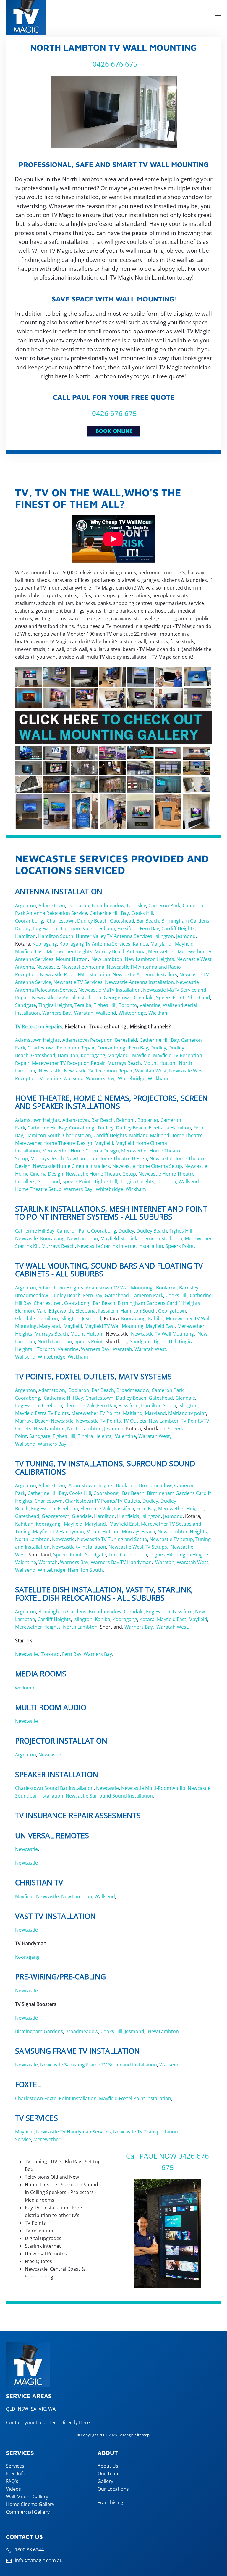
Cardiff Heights (110, 1135)
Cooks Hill (142, 913)
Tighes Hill (105, 1005)
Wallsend (106, 1013)
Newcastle (48, 967)
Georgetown (118, 998)
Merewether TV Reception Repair (68, 1063)
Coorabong (82, 1128)
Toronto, (168, 1181)
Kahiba (140, 944)
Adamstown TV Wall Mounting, (119, 1288)
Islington (164, 936)
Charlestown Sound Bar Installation (54, 1788)
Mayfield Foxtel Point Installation (135, 2098)
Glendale (25, 1318)
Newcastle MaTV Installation (110, 990)
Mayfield (184, 944)
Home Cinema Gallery (30, 2504)
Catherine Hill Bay (35, 1231)
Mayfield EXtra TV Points (42, 1413)
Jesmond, (114, 1429)
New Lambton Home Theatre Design (107, 1158)
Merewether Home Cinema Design (81, 1151)
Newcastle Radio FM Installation (75, 974)
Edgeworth (45, 928)
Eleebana (159, 1128)
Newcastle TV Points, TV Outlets (111, 1421)
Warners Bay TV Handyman (121, 1562)
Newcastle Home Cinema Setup (147, 1166)
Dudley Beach (92, 921)
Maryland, (162, 944)
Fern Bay (107, 1405)
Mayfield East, (125, 1524)
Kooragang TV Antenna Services (95, 944)
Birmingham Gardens (185, 921)
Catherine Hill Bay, (110, 913)
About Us (108, 2466)
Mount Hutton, (87, 1334)
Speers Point (170, 998)
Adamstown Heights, (92, 1485)
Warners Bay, (57, 1013)
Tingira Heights (137, 1181)
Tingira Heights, (56, 1005)
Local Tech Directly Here (63, 2422)
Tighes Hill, (107, 1181)
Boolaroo (148, 1120)
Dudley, (23, 928)
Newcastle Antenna (83, 967)
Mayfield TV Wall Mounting (114, 1326)
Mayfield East (30, 951)
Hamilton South (56, 936)
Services (15, 2466)
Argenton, (26, 1288)
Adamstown (52, 905)
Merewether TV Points (96, 1413)
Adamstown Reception (87, 1040)
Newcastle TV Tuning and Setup (112, 1539)
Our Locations (113, 2489)
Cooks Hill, (112, 2031)
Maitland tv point (187, 1413)
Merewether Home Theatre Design (54, 1143)
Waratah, (84, 1013)
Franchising (110, 2502)
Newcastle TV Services (78, 982)
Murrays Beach (124, 1063)
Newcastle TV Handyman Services (73, 2132)
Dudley (106, 1128)
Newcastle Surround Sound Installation (109, 1796)
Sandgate (26, 1005)
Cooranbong (29, 921)
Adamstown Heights (38, 1040)
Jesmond (186, 936)
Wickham (159, 1013)
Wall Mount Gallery (27, 2497)
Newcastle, (28, 1654)
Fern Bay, (150, 928)
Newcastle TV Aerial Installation (67, 998)
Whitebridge (132, 1013)
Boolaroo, (80, 905)
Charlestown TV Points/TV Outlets (103, 1501)
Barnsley (136, 905)
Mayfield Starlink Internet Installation (141, 1238)
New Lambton (107, 959)
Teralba (83, 1005)
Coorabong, (77, 1303)
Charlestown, (78, 1135)
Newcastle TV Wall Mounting (162, 1334)
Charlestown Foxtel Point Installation (56, 2098)
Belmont (126, 1120)
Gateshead (122, 921)
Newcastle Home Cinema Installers (71, 1166)
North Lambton (55, 1341)
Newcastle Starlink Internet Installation (120, 1246)
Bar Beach (104, 1303)
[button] (218, 14)
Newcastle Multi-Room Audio (153, 1788)
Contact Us (24, 2537)
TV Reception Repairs (39, 1026)
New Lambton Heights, (150, 959)
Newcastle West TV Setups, (138, 1547)
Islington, (189, 1405)
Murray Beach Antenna (120, 951)
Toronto (128, 1005)
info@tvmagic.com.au (39, 2560)
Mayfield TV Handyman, (59, 1532)
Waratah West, (151, 1071)
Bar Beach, (148, 921)
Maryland (118, 1055)
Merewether (47, 2139)
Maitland (139, 1135)
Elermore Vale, (81, 1405)
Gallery (105, 2481)
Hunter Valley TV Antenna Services (114, 936)
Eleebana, (105, 928)
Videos (13, 2489)
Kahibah (24, 1524)
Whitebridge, (132, 1078)
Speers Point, (77, 1181)
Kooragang (45, 944)
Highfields (128, 1516)
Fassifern (127, 928)
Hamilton (25, 936)
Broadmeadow (108, 905)
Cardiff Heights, (179, 928)
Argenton (26, 905)
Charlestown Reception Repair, (62, 1048)
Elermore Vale (77, 928)
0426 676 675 (114, 64)
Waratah (123, 1349)
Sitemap (142, 2435)
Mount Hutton (72, 959)
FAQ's (12, 2481)
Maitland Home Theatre (176, 1135)
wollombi (25, 1688)
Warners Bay (100, 1078)
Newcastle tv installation (79, 1547)
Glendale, (144, 998)
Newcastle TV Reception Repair (98, 1071)
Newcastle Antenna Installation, (140, 982)
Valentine (150, 1005)
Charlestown (61, 921)
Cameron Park (164, 905)
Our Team (109, 2474)
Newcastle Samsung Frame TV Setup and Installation (99, 2065)
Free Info (16, 2474)
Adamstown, (52, 1390)
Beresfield (126, 1040)
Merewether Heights (69, 951)
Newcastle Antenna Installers (145, 974)
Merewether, (162, 951)
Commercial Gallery (28, 2512)
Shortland (199, 998)
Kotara (147, 1619)
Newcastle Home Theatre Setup (101, 1174)
